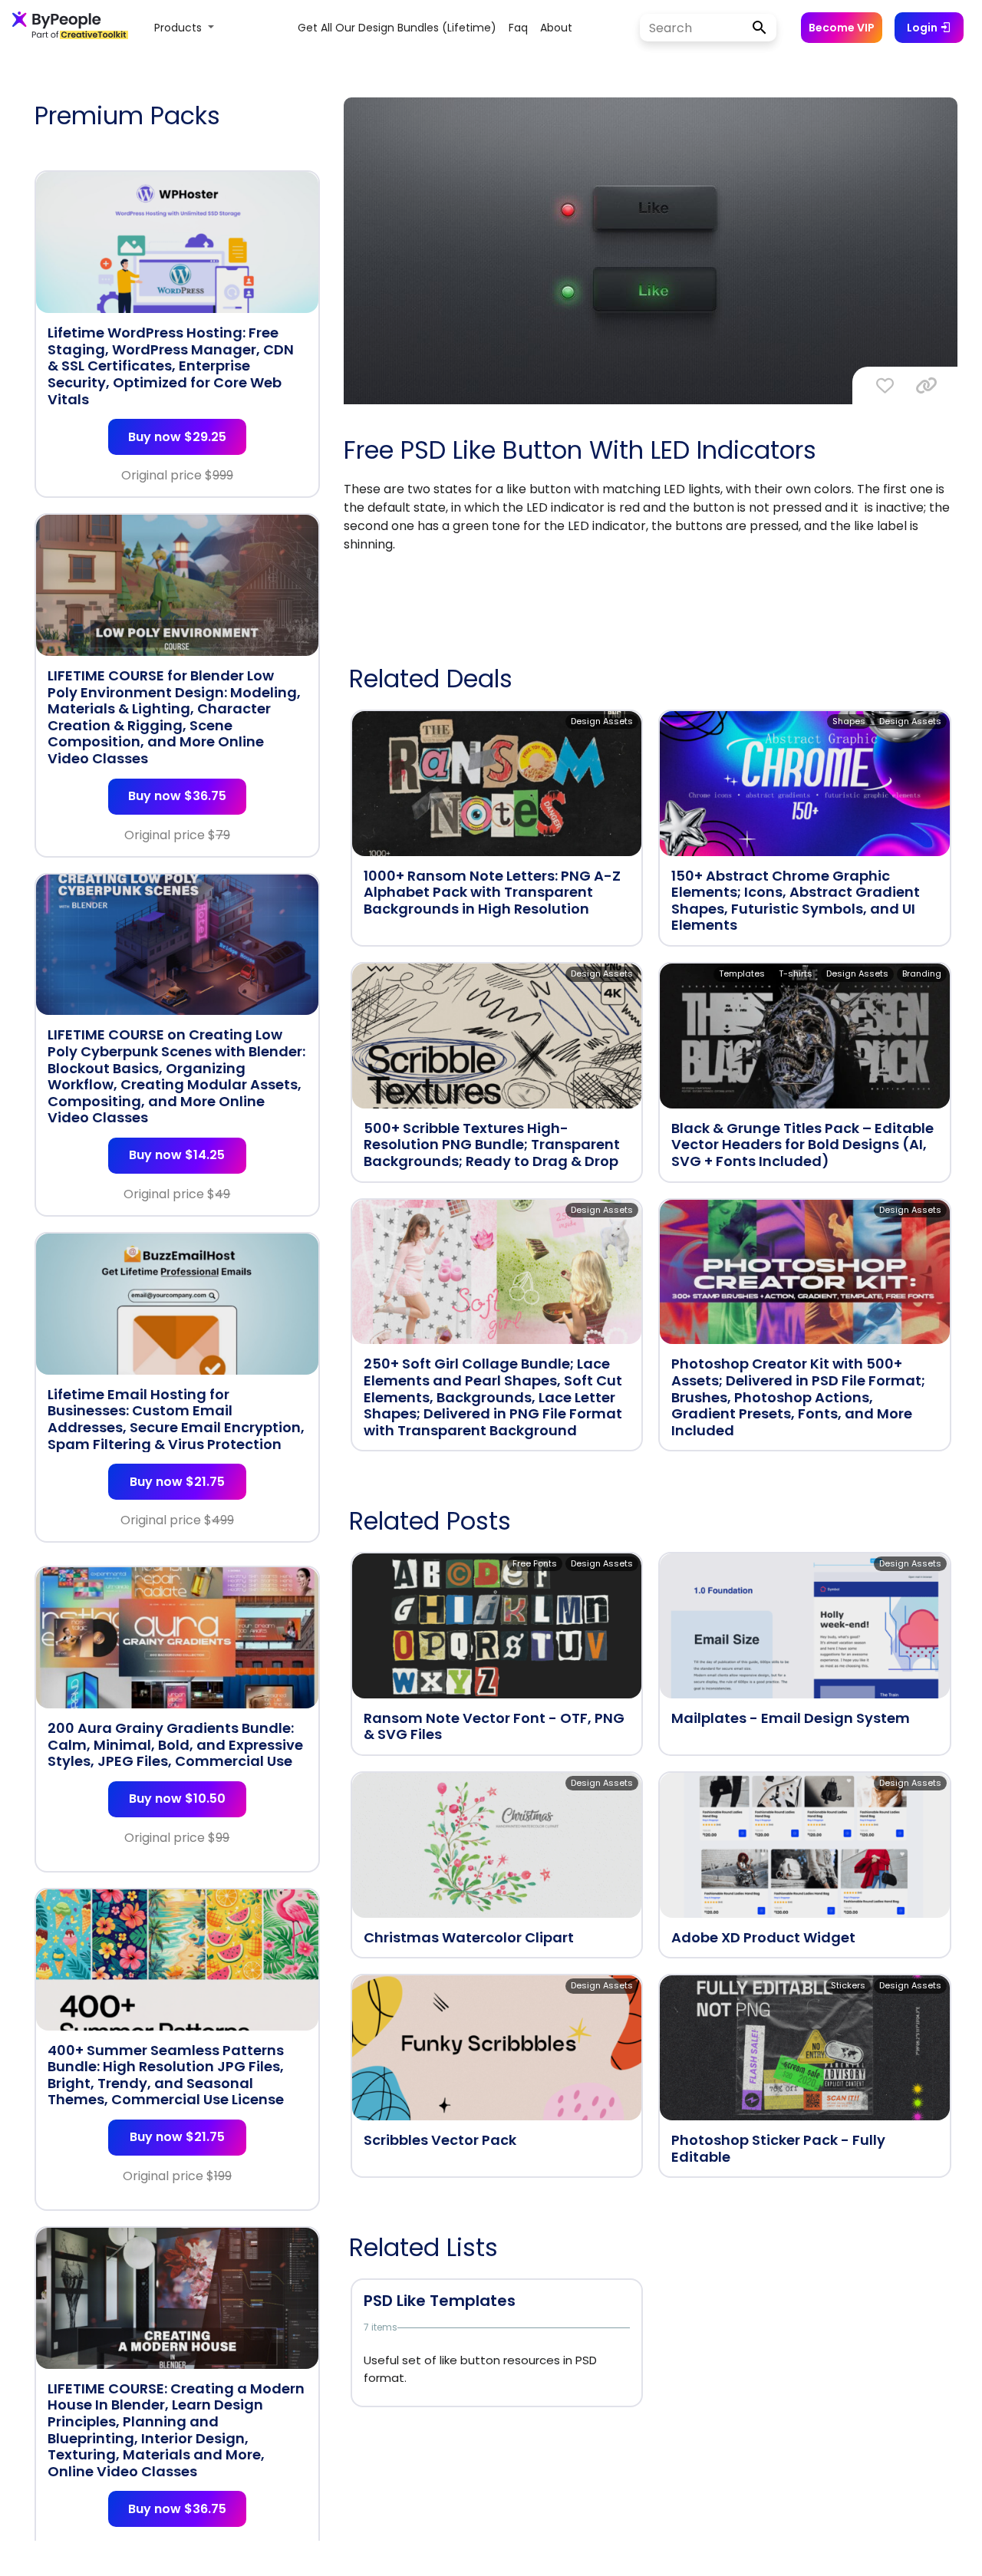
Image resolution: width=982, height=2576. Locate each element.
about (556, 28)
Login (923, 28)
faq (518, 28)
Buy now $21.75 (177, 1482)
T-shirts (796, 973)
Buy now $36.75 (177, 796)
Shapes (849, 721)
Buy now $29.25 (177, 437)
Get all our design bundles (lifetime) (397, 28)
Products (180, 28)
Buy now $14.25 (177, 1155)
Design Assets (602, 721)
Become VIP (842, 28)
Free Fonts (535, 1563)
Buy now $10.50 (177, 1799)
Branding (922, 973)
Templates (742, 973)
